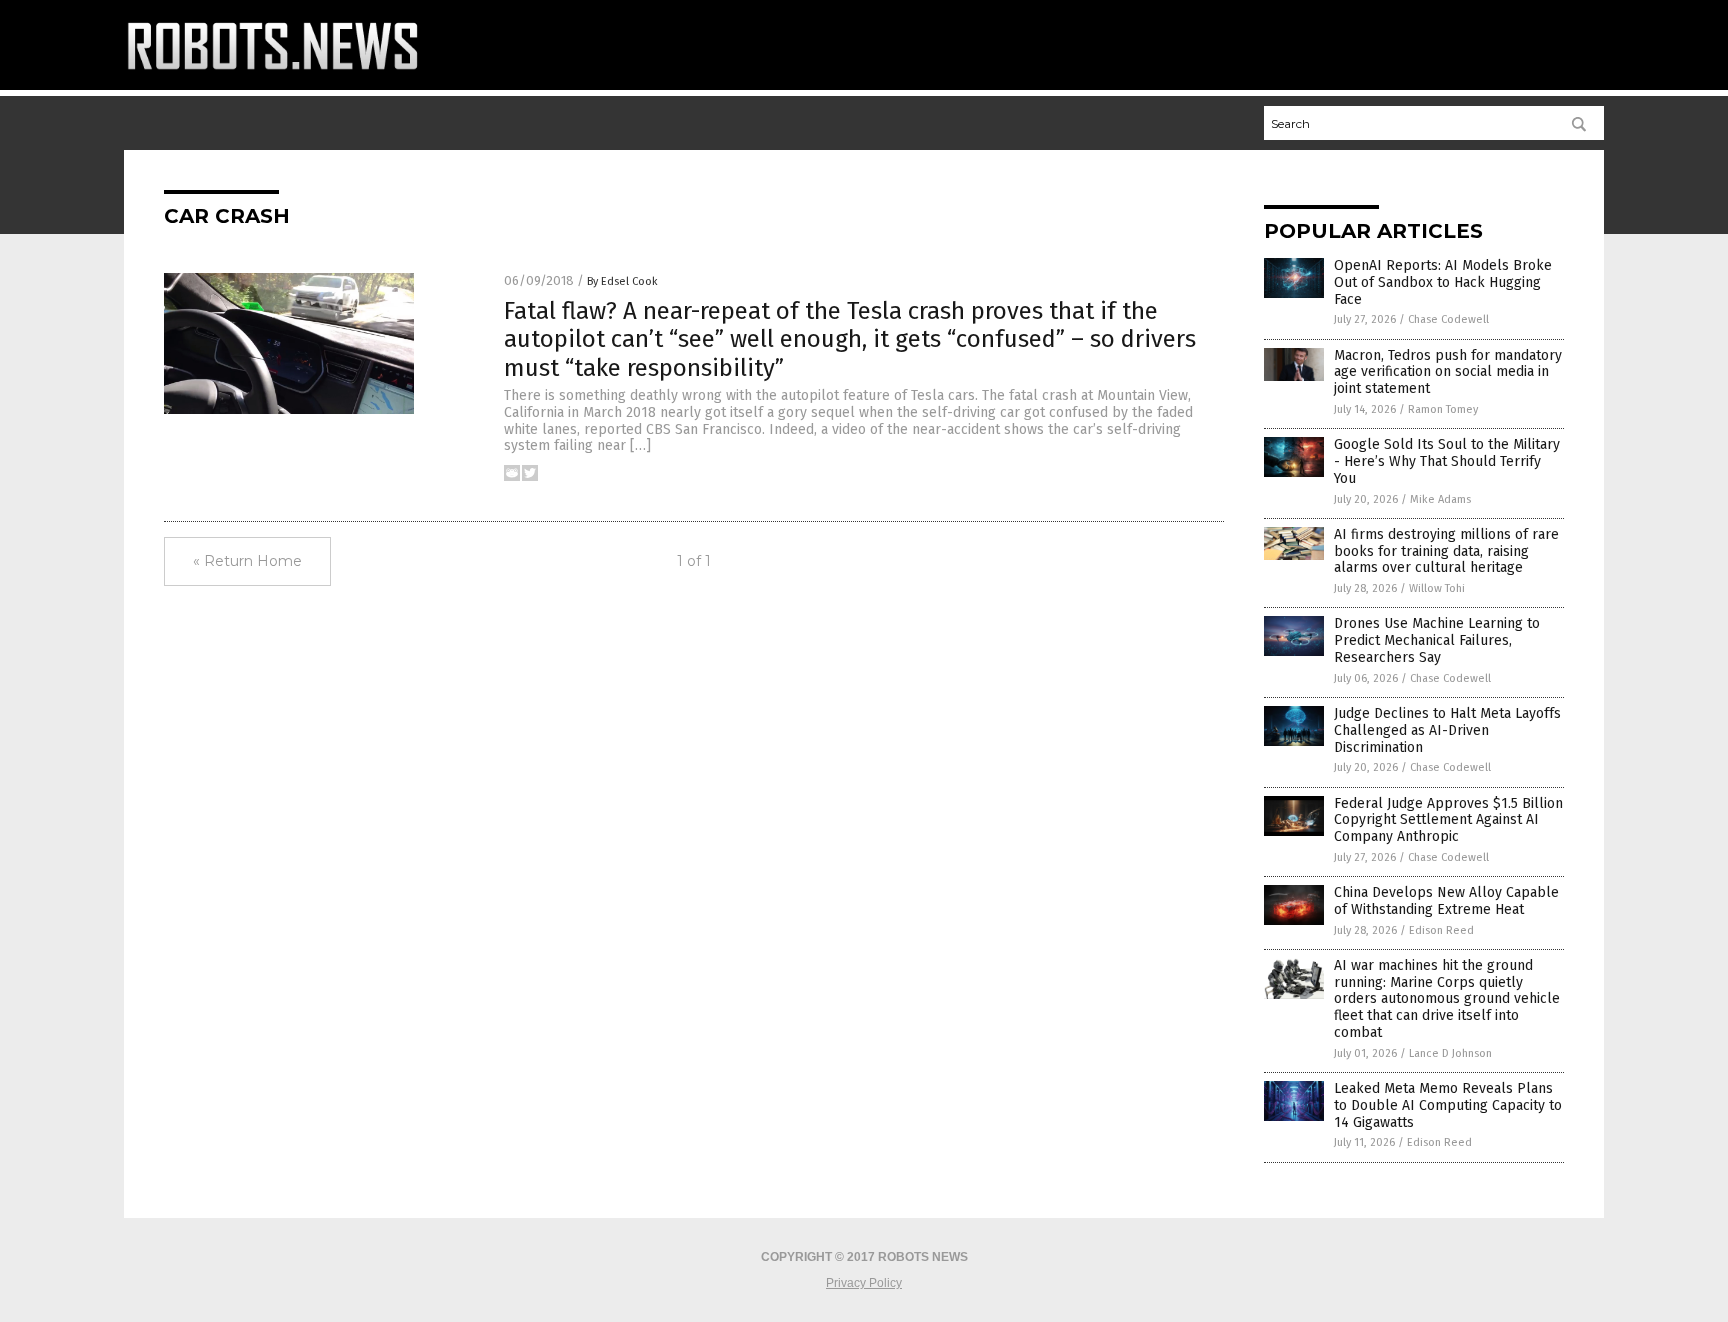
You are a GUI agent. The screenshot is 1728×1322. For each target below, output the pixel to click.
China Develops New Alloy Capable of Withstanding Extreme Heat (1446, 901)
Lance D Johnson (1450, 1053)
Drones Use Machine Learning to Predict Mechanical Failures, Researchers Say (1437, 640)
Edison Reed (1441, 930)
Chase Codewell (1448, 319)
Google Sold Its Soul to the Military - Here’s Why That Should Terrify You (1447, 461)
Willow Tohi (1437, 588)
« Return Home (247, 561)
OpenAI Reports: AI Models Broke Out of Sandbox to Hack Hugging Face (1443, 282)
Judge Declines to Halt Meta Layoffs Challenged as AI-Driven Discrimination (1447, 730)
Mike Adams (1440, 499)
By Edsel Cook (622, 281)
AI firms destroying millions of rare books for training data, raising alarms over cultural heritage (1446, 551)
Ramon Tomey (1443, 409)
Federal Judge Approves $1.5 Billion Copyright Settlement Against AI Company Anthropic (1448, 820)
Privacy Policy (864, 1283)
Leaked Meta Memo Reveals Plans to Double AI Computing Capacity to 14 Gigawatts (1448, 1105)
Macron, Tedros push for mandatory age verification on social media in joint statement (1448, 372)
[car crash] (273, 75)
